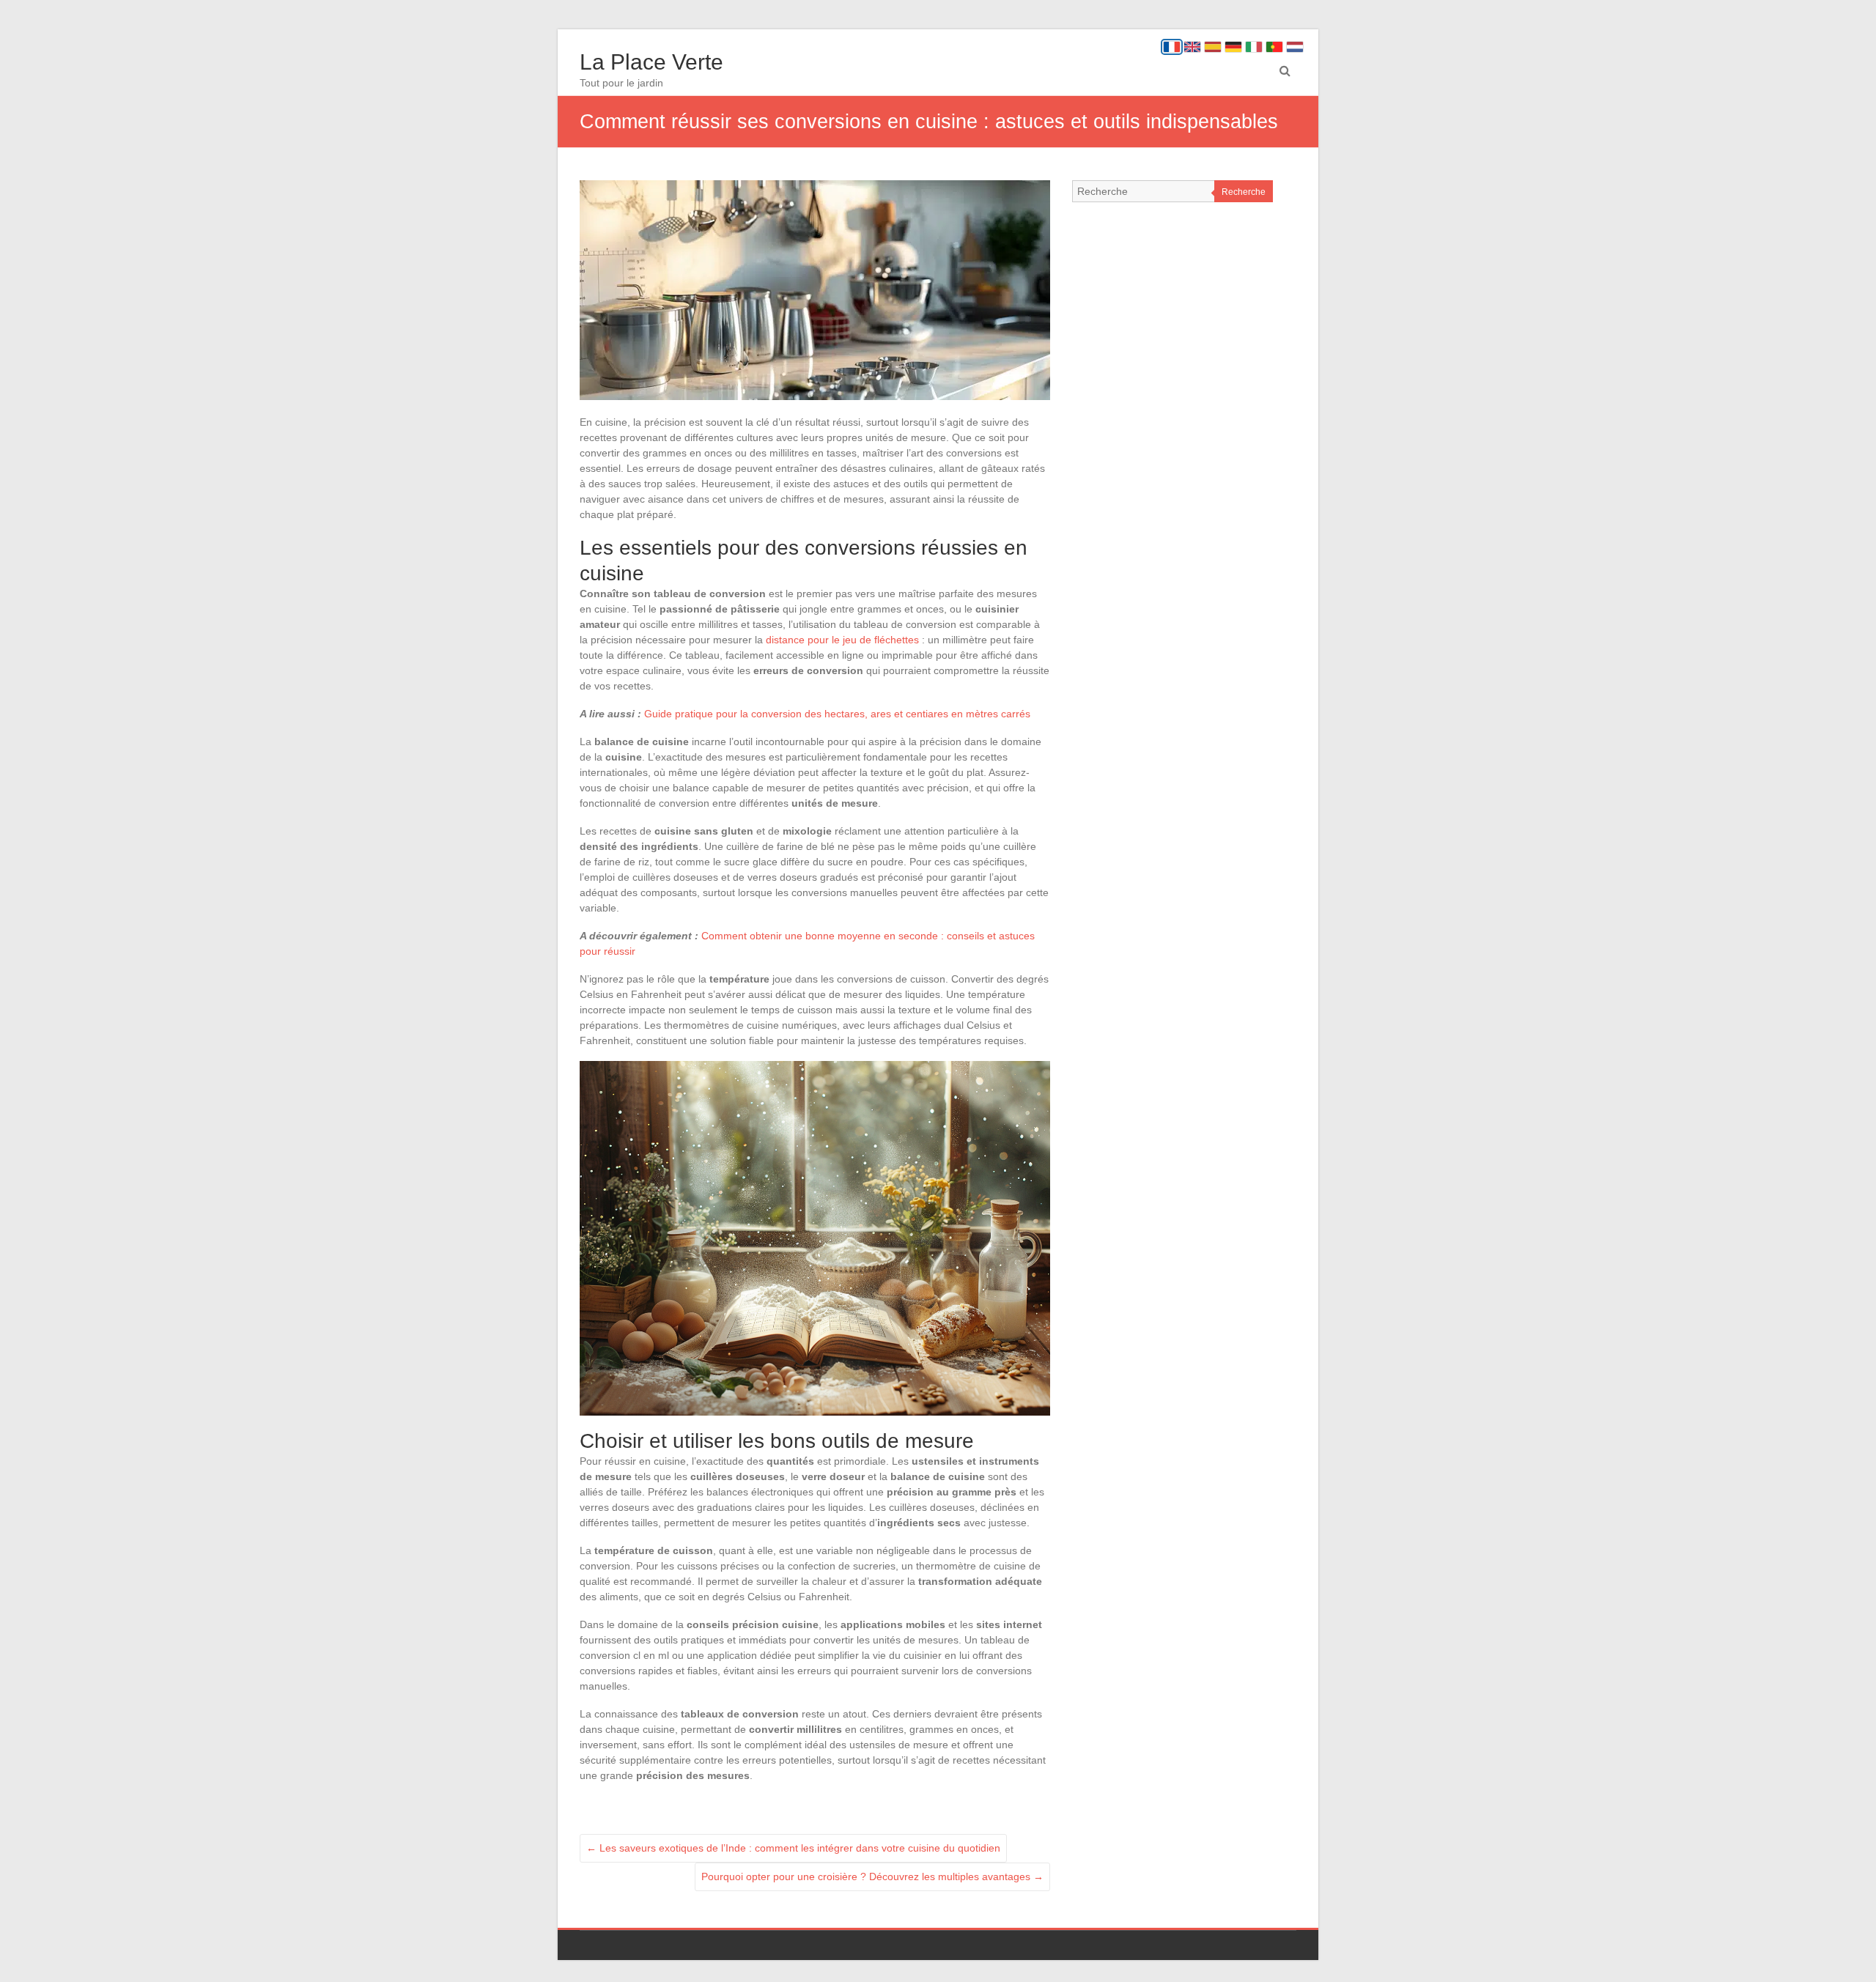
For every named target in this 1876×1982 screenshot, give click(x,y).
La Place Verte (651, 62)
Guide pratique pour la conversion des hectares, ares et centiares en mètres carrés (837, 714)
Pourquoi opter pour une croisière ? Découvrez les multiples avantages (872, 1876)
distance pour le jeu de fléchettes (842, 640)
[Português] (1274, 47)
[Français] (1172, 47)
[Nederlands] (1295, 47)
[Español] (1213, 47)
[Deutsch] (1233, 47)
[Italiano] (1254, 47)
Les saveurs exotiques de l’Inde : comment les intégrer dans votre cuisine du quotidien (793, 1848)
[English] (1192, 47)
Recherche (1244, 192)
